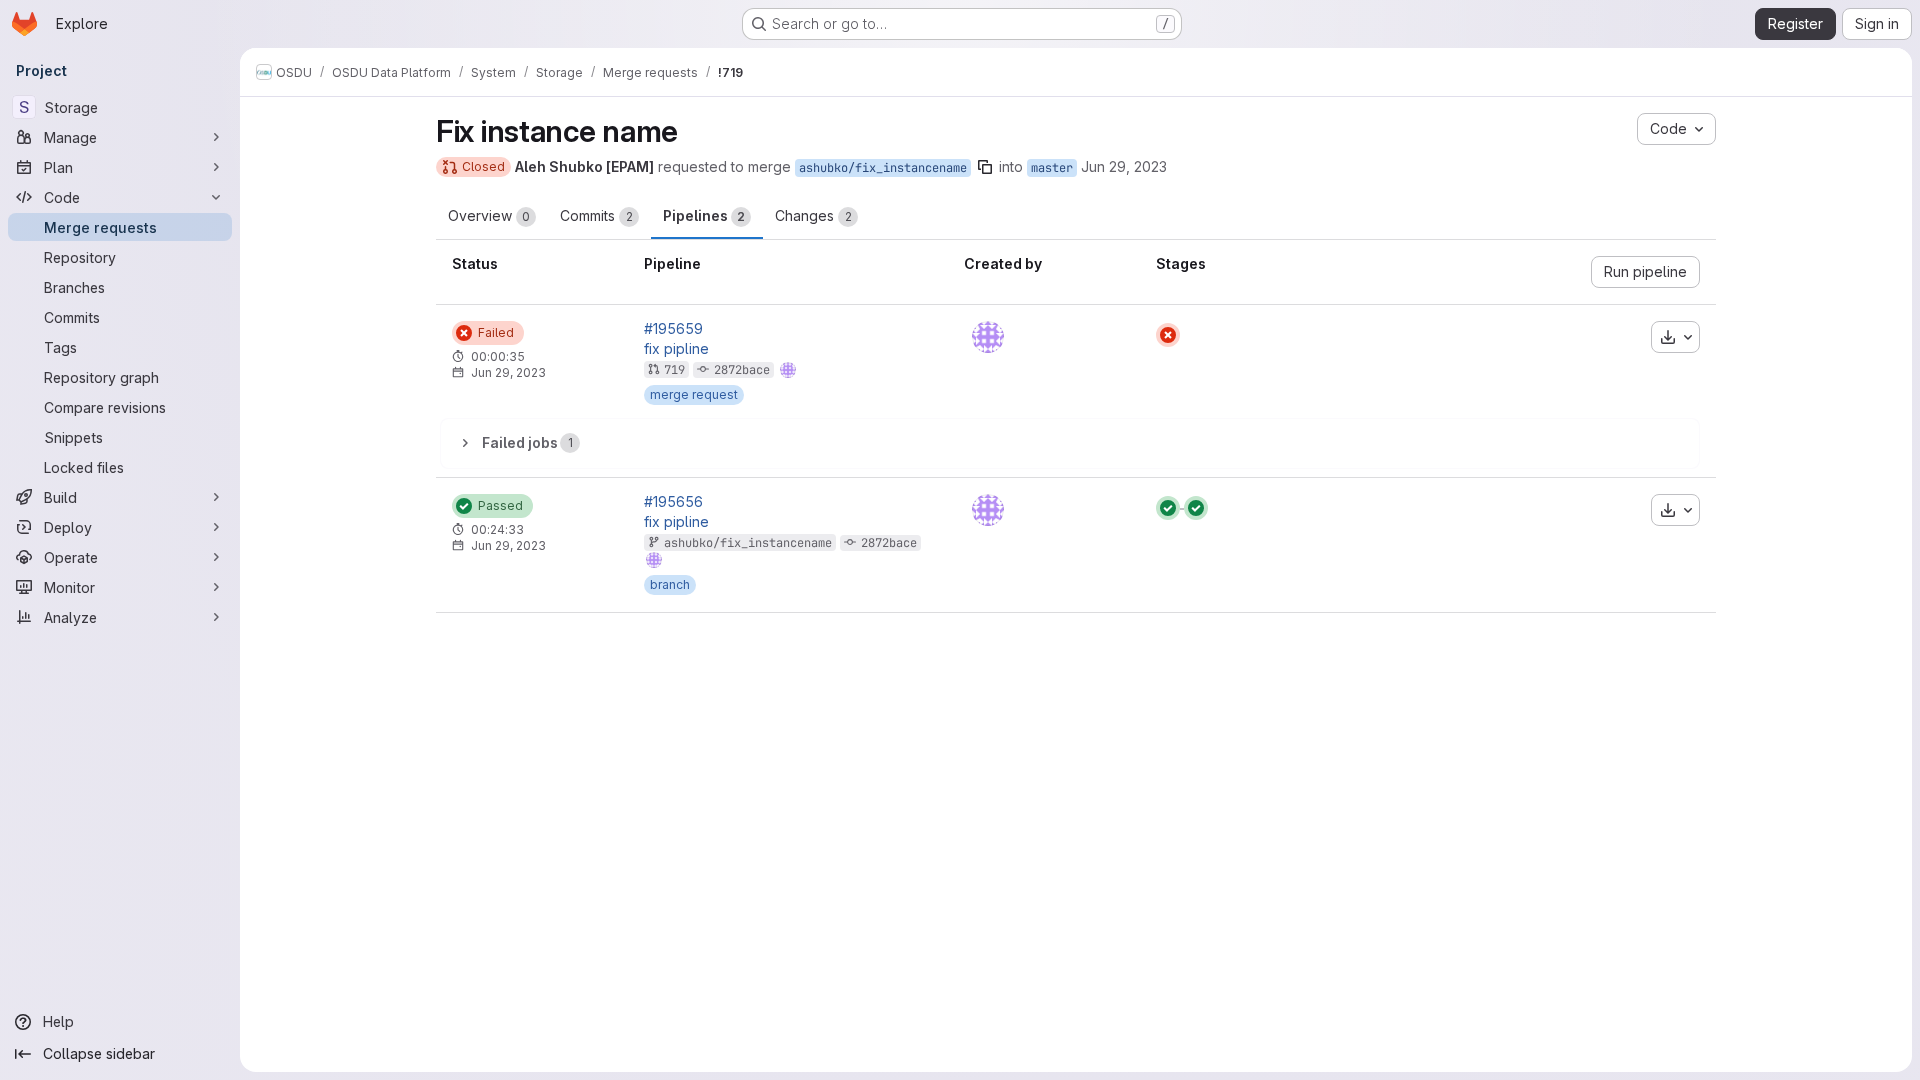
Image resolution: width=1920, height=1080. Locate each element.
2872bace (742, 370)
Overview (489, 215)
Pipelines (704, 215)
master (1052, 168)
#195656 (673, 502)
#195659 (673, 329)
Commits (596, 215)
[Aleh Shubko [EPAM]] (988, 337)
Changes (813, 215)
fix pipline (676, 349)
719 (674, 370)
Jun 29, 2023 (1124, 166)
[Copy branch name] (985, 167)
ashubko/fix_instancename (883, 168)
